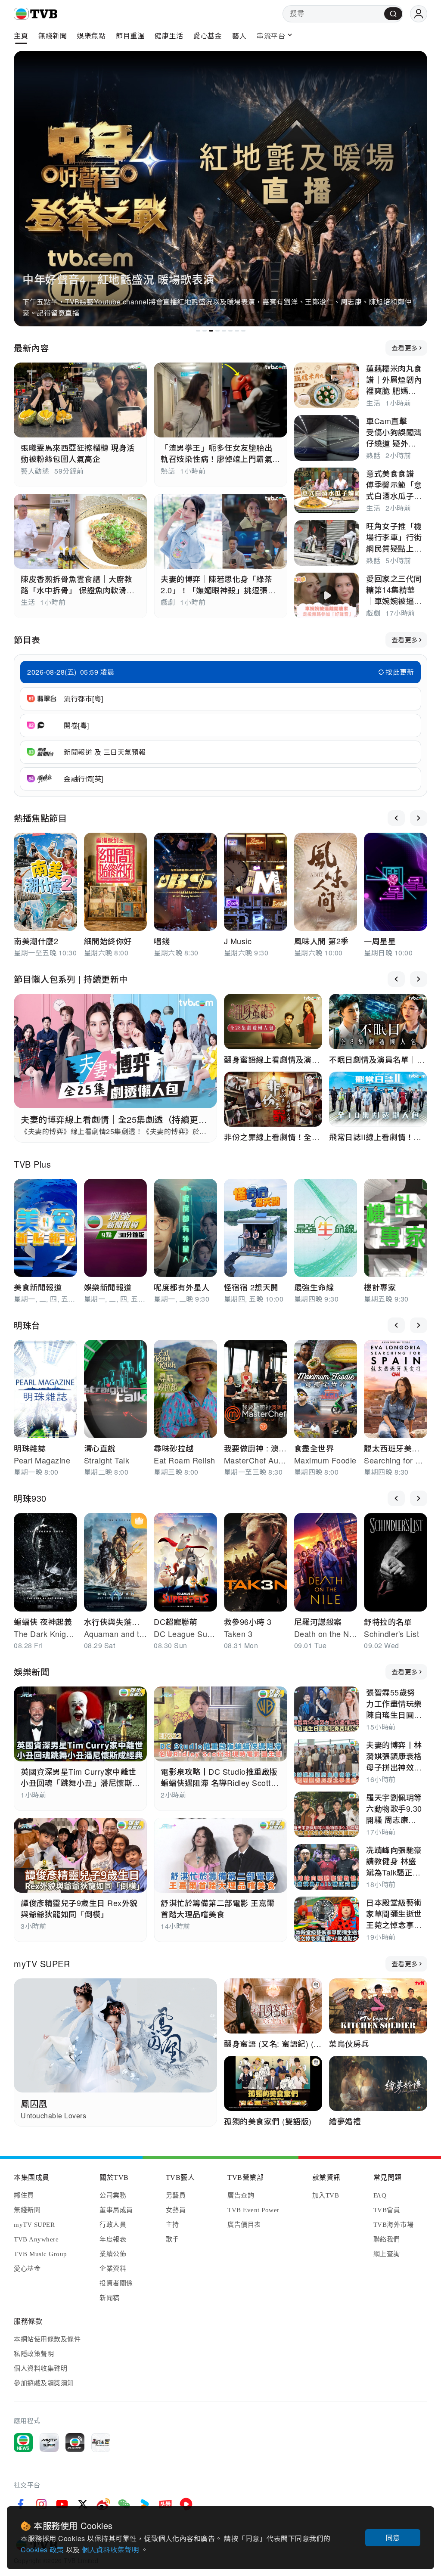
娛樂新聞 (31, 1672)
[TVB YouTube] (62, 2504)
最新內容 (31, 348)
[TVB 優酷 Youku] (145, 2504)
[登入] (419, 14)
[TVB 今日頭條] (165, 2504)
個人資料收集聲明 (111, 2550)
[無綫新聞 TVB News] (23, 2443)
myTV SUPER (42, 1964)
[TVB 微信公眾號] (124, 2504)
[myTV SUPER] (49, 2443)
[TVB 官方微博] (103, 2504)
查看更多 (405, 348)
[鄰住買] (101, 2443)
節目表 (27, 640)
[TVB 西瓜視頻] (186, 2504)
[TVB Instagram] (41, 2504)
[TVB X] (83, 2504)
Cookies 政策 (43, 2550)
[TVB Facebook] (21, 2504)
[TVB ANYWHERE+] (75, 2443)
